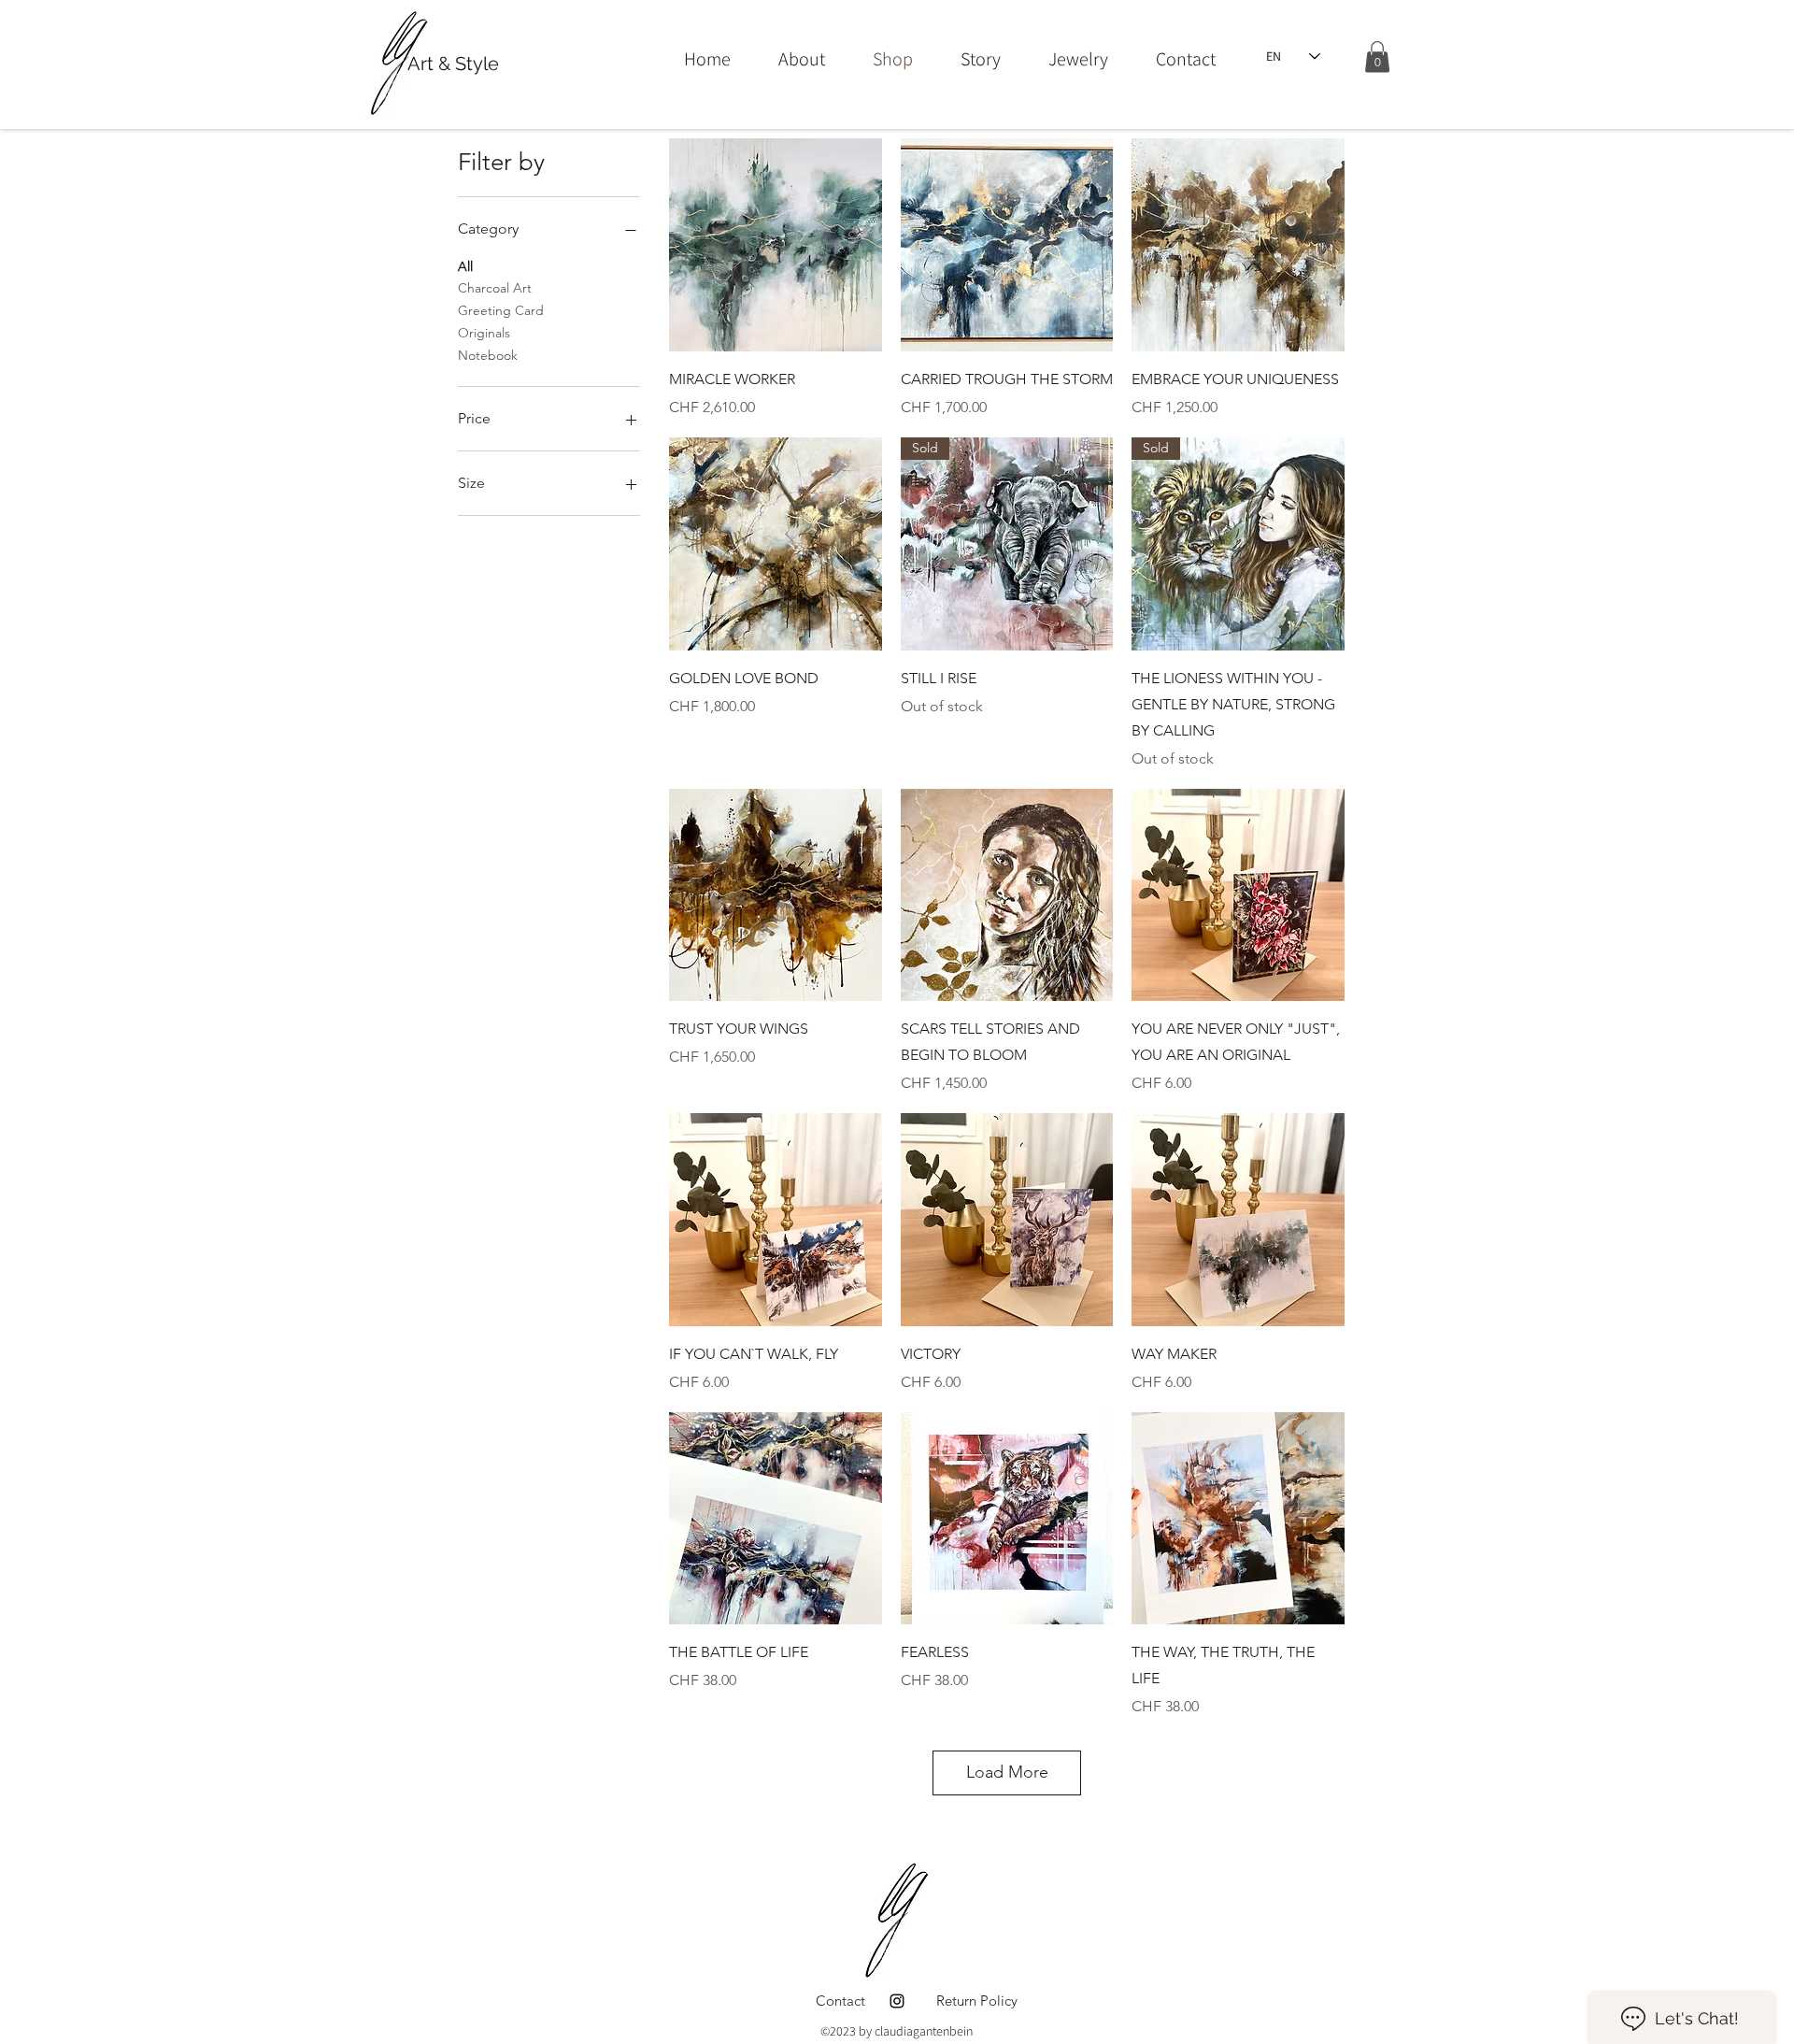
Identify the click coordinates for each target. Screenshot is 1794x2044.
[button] (1377, 57)
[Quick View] (776, 245)
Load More (1007, 1772)
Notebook (488, 355)
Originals (484, 333)
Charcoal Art (495, 288)
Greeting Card (501, 310)
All (465, 266)
